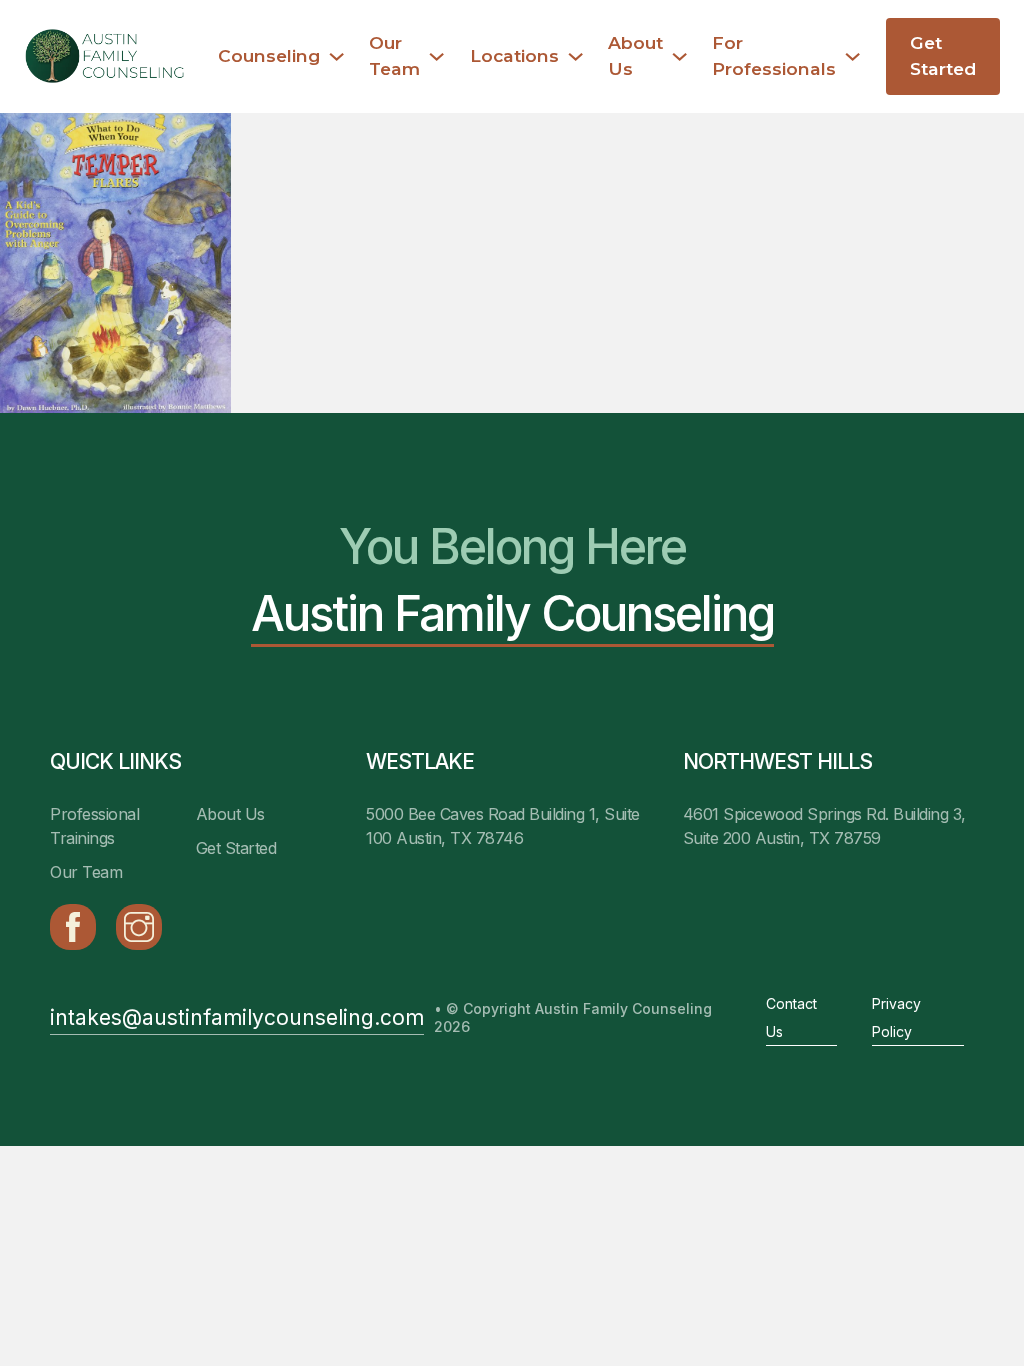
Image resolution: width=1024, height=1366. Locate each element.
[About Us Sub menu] (679, 56)
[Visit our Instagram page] (139, 927)
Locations (514, 55)
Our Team (394, 55)
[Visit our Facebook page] (73, 927)
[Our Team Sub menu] (436, 56)
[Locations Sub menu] (575, 56)
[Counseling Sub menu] (336, 56)
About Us (635, 55)
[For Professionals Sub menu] (852, 56)
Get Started (943, 55)
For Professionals (774, 55)
